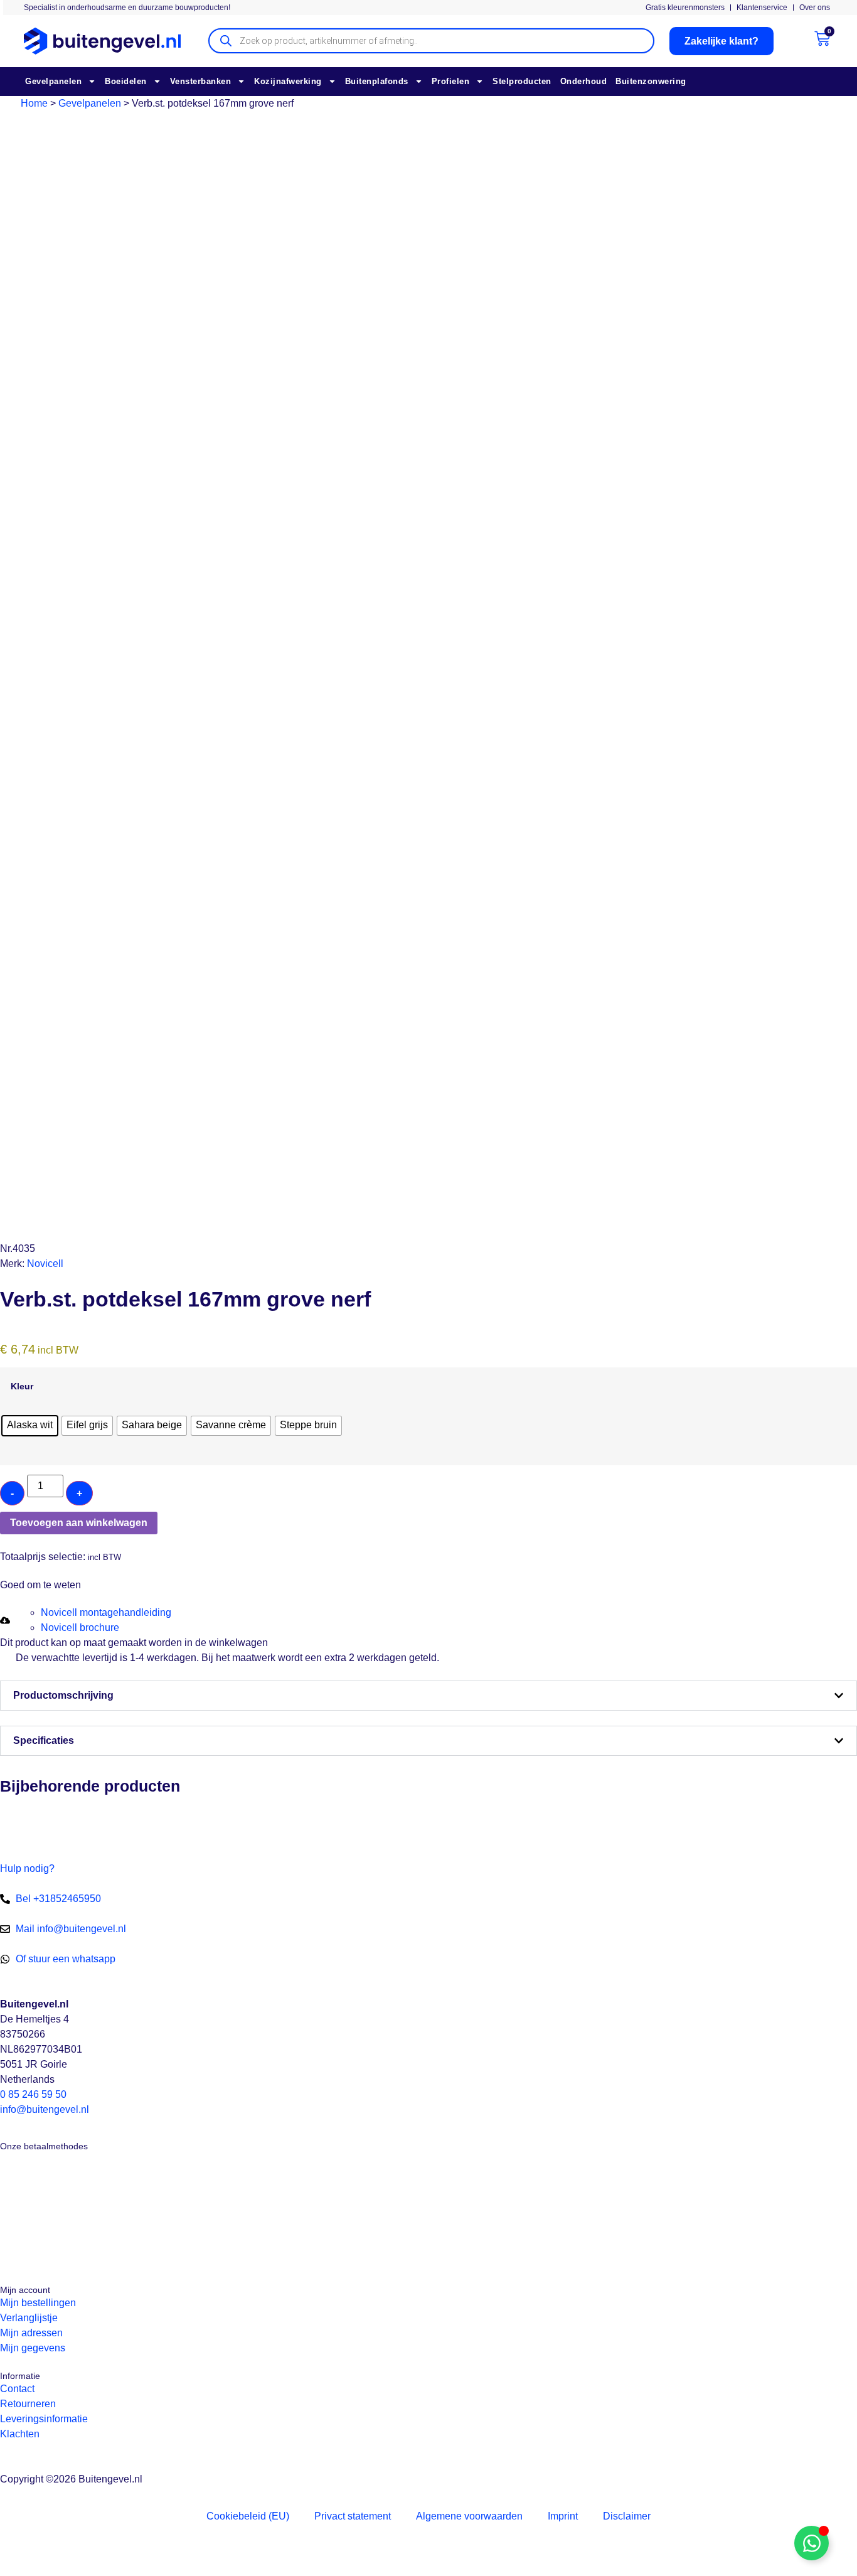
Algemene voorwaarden (469, 2516)
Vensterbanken (201, 81)
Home (34, 103)
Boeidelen (126, 81)
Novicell (45, 1264)
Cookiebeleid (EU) (248, 2516)
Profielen (451, 81)
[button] (6, 1542)
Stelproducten (522, 81)
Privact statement (353, 2516)
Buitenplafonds (377, 81)
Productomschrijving (63, 1695)
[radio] (30, 1426)
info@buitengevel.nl (45, 2109)
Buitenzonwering (651, 81)
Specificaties (44, 1740)
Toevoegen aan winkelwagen (79, 1523)
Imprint (563, 2516)
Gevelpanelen (53, 81)
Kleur (22, 1386)
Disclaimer (627, 2516)
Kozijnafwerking (288, 81)
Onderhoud (584, 81)
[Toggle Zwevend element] (812, 2543)
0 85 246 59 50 (33, 2094)
